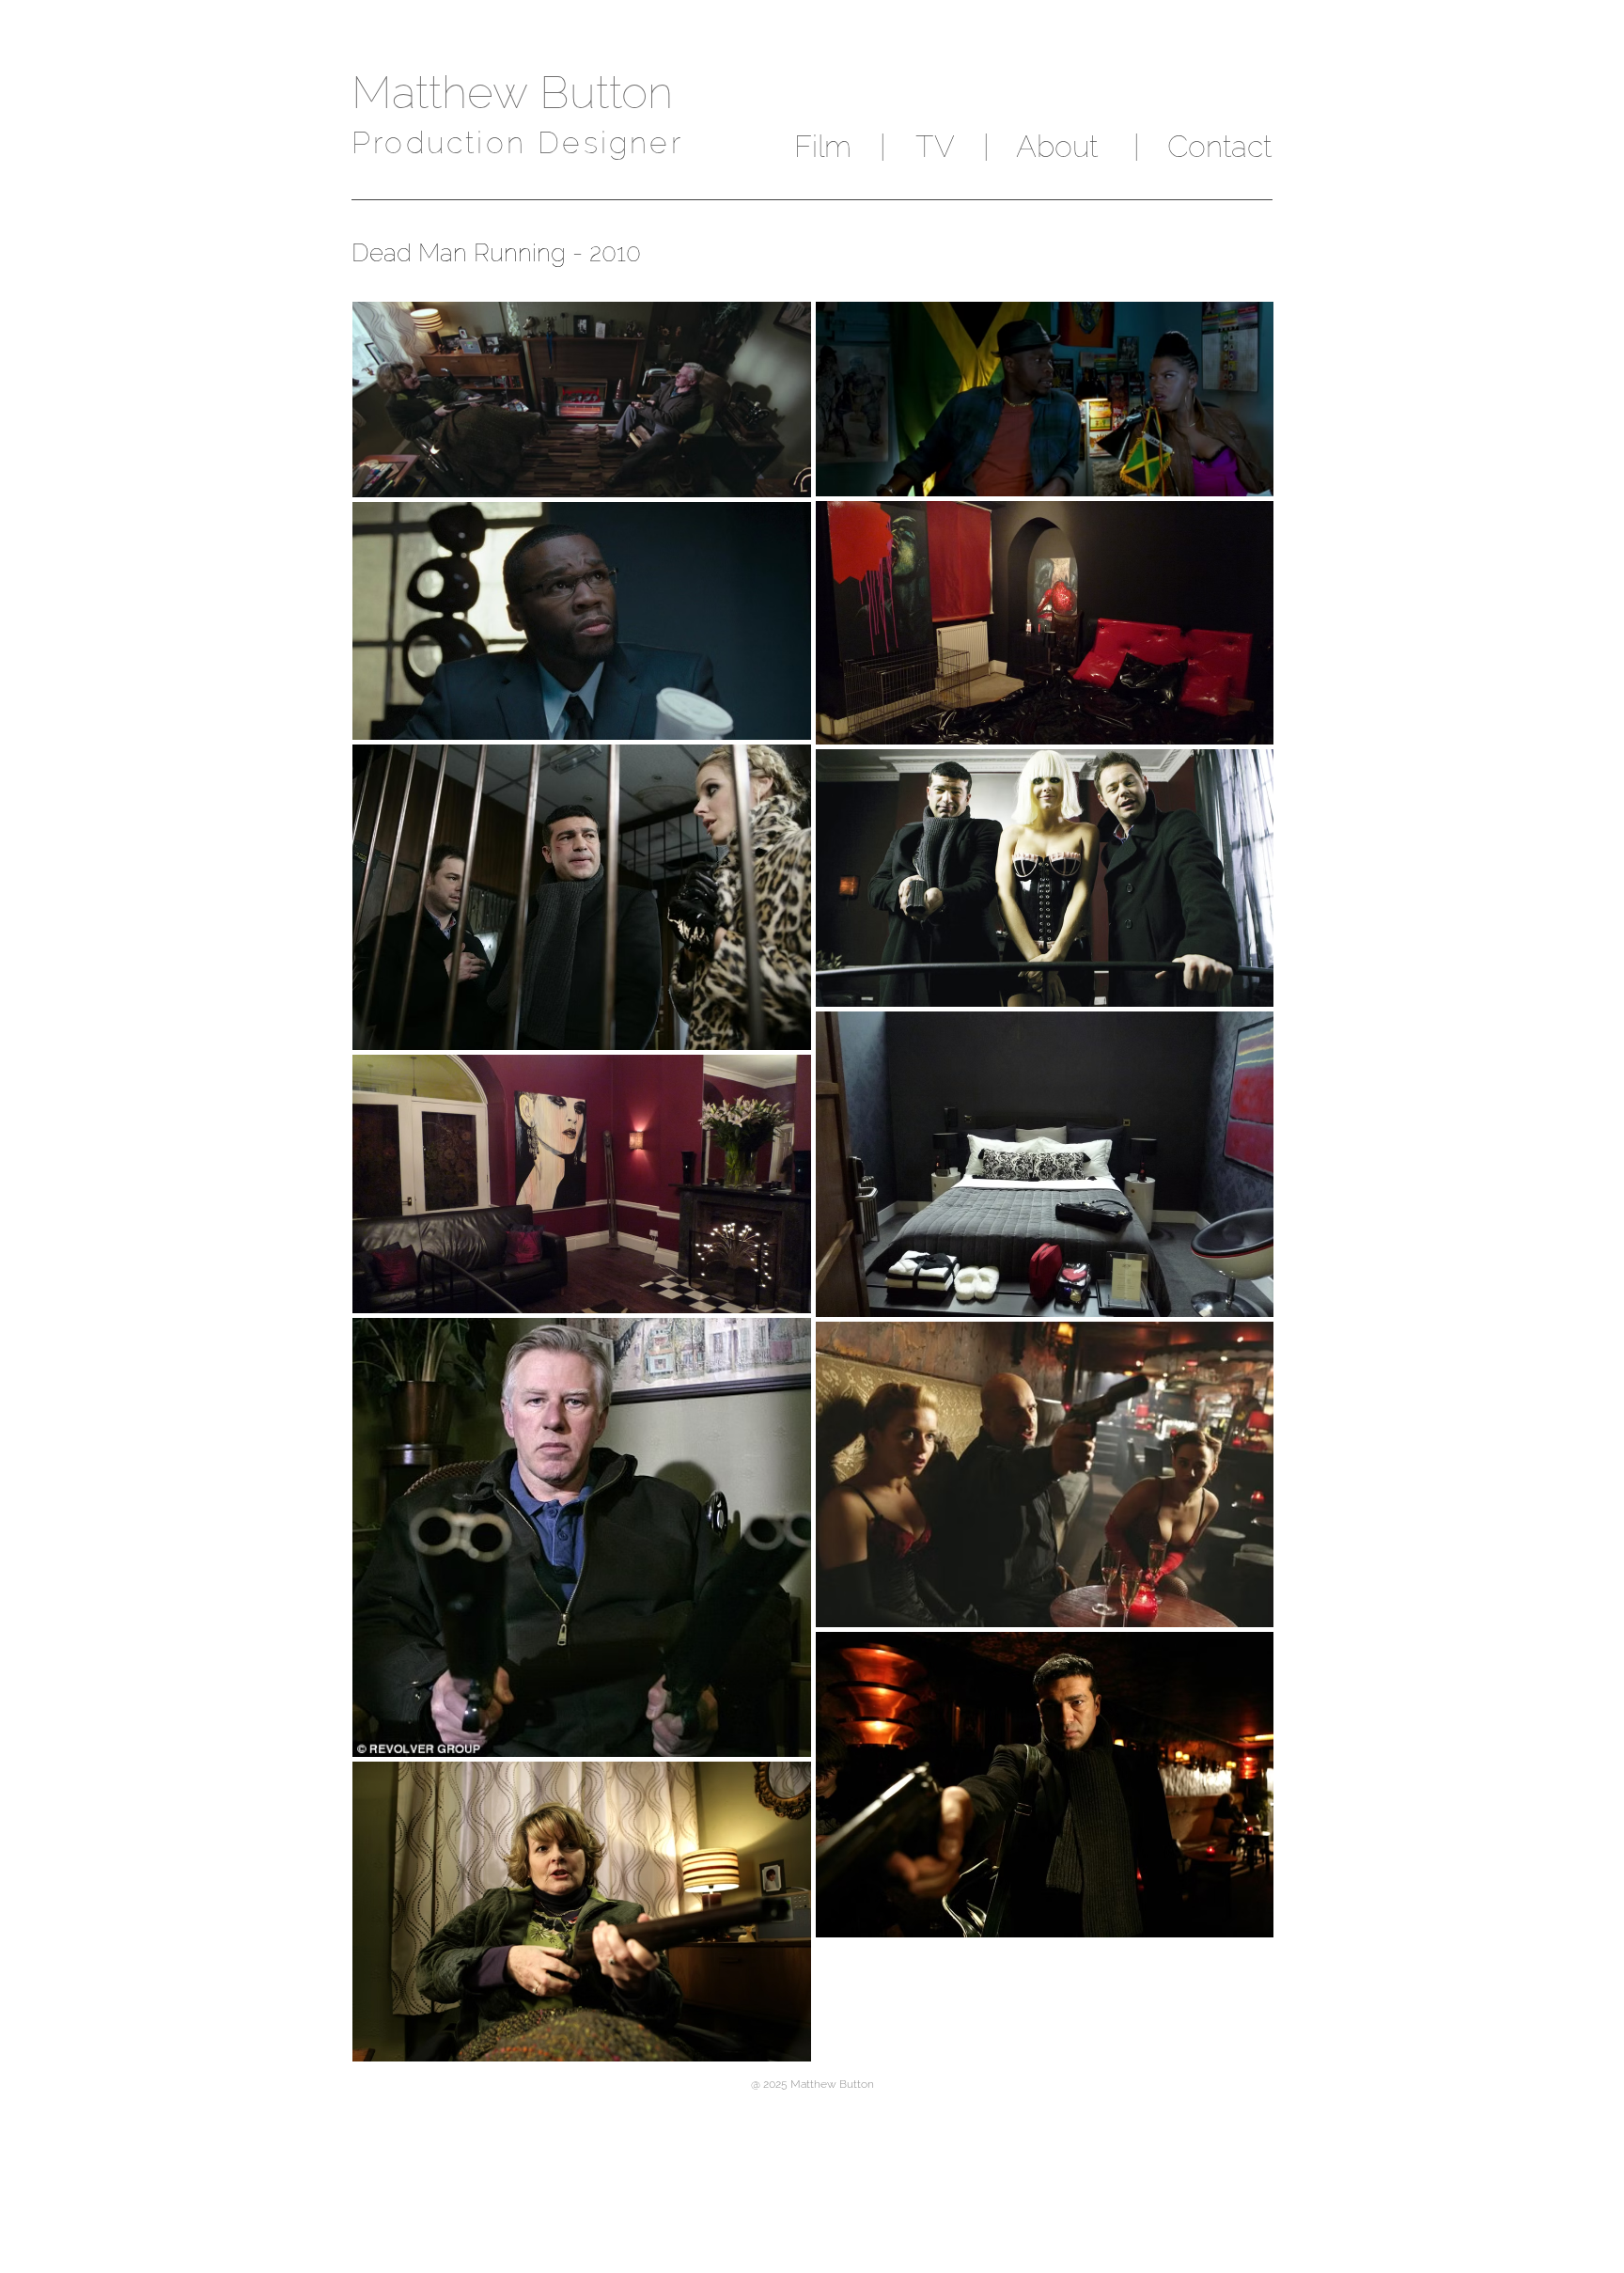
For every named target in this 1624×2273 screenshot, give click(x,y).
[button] (882, 147)
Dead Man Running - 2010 (496, 253)
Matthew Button (512, 92)
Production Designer (517, 142)
